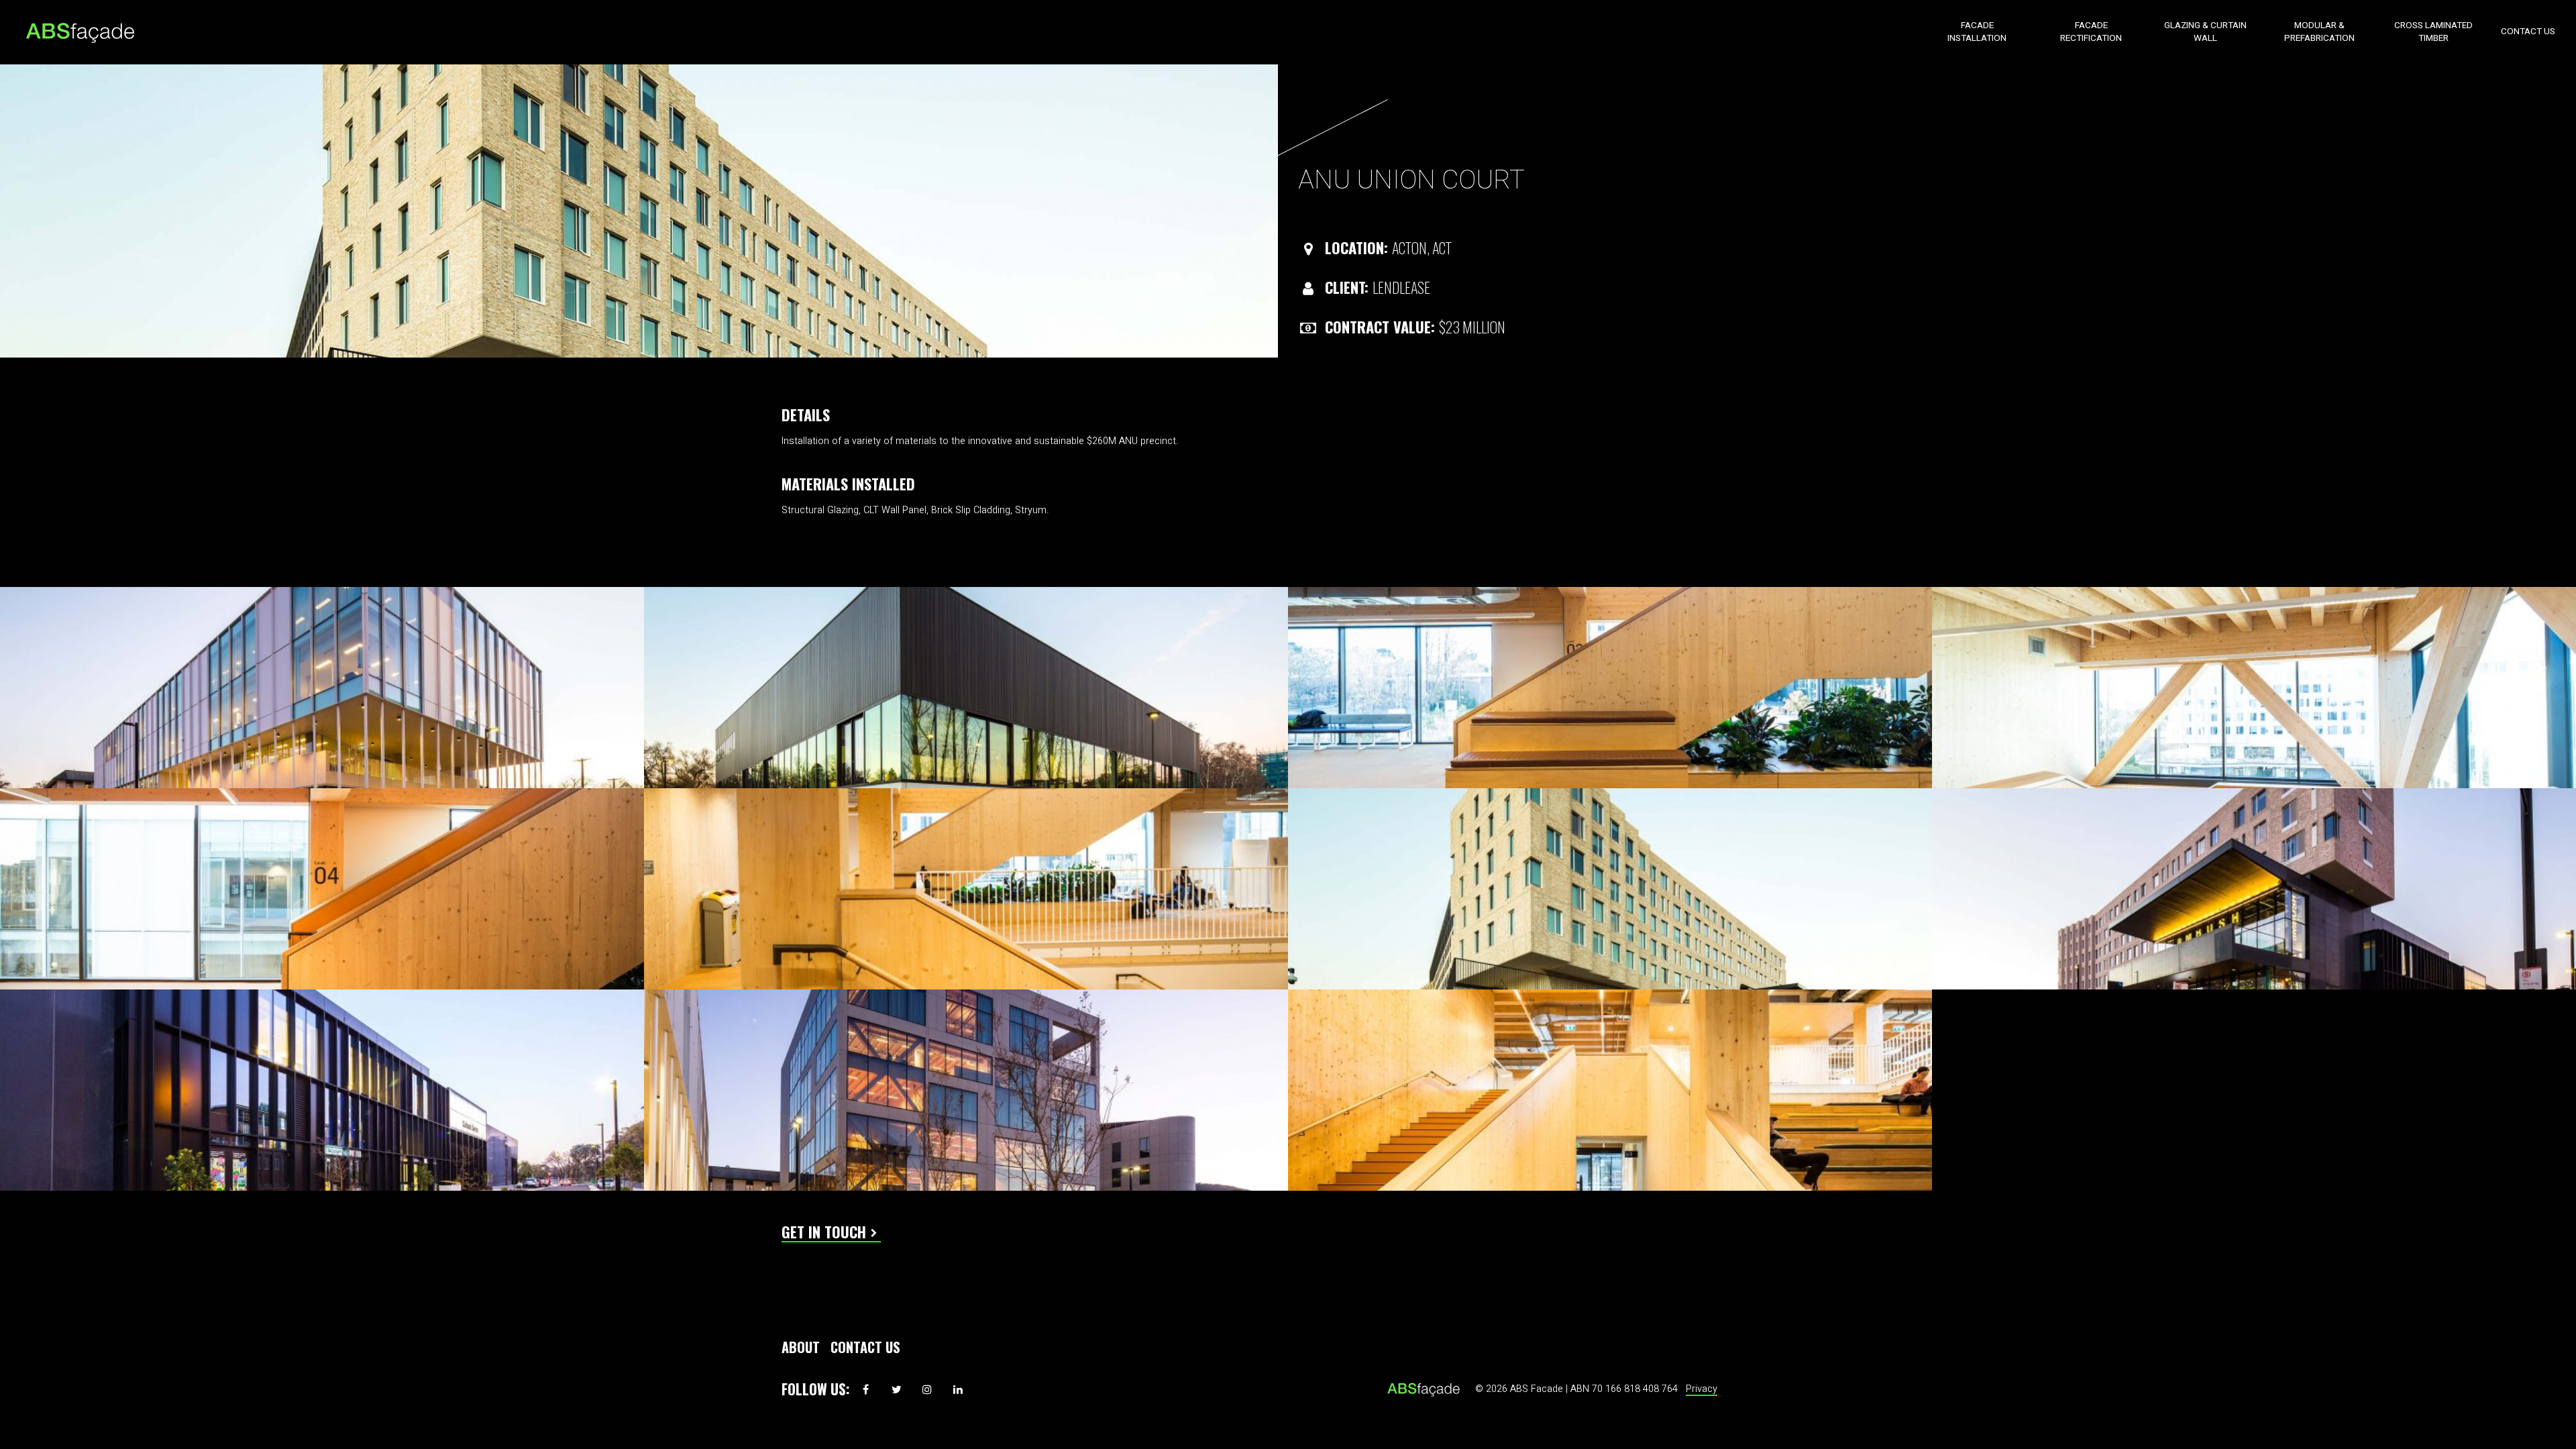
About (801, 1347)
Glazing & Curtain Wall (2205, 32)
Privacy (1702, 1389)
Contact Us (2528, 32)
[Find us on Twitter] (896, 1389)
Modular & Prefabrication (2319, 32)
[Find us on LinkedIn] (958, 1389)
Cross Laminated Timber (2433, 32)
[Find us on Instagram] (927, 1389)
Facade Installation (1977, 32)
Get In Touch (824, 1231)
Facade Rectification (2091, 32)
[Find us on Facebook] (865, 1389)
